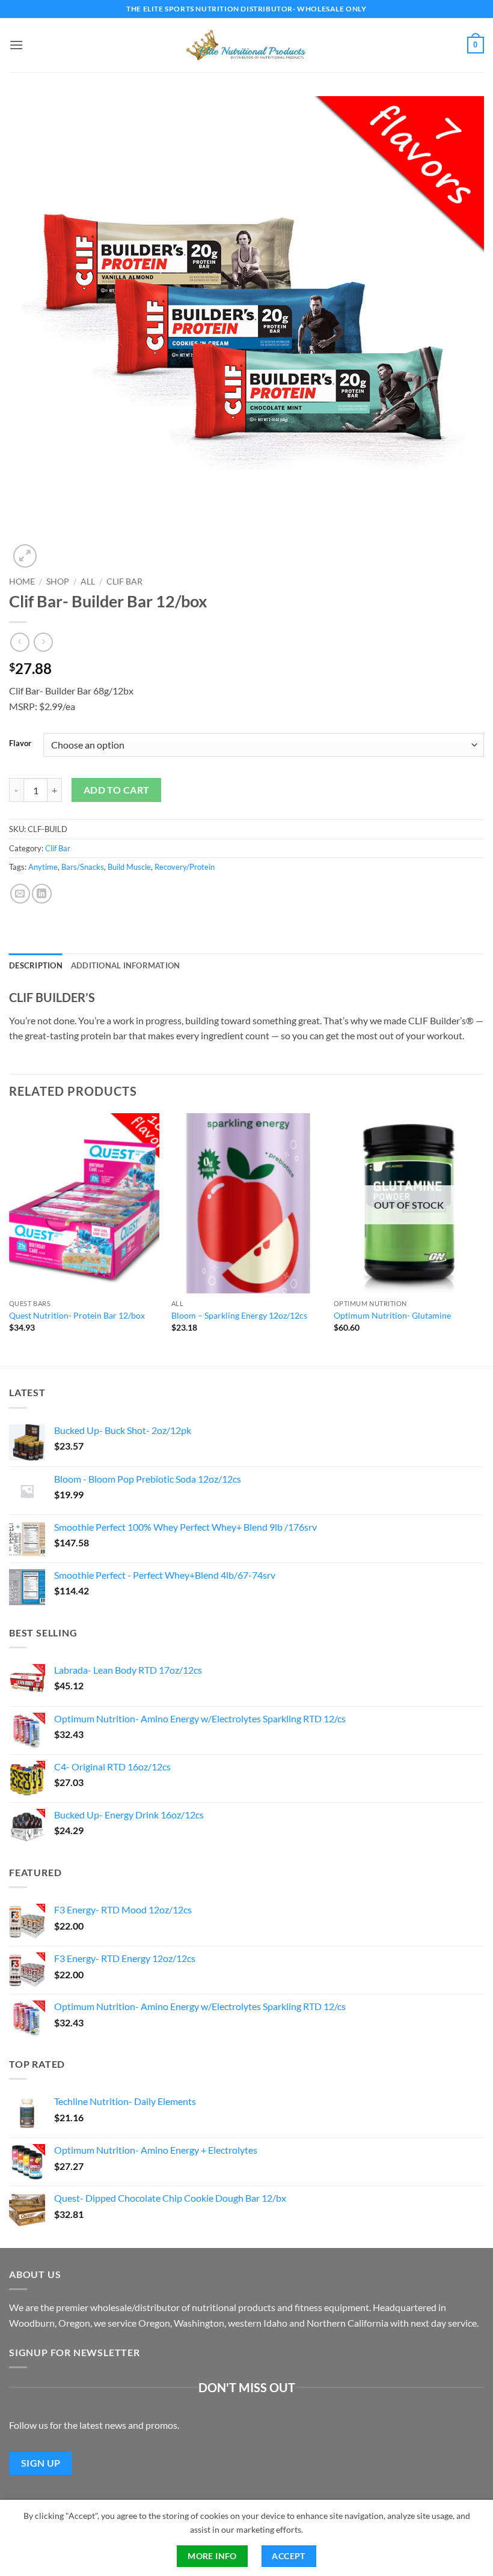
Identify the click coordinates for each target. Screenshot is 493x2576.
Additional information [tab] (126, 965)
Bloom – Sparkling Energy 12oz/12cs (239, 1315)
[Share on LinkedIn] (42, 894)
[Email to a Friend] (20, 894)
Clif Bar (124, 582)
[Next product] (20, 642)
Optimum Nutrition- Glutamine (392, 1315)
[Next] (483, 1239)
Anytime (43, 867)
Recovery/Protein (185, 867)
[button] (16, 45)
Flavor (20, 744)
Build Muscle (129, 867)
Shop (58, 582)
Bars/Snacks (83, 867)
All (88, 582)
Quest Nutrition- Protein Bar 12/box (77, 1315)
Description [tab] (36, 965)
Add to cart (117, 790)
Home (22, 582)
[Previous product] (43, 642)
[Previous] (10, 1239)
